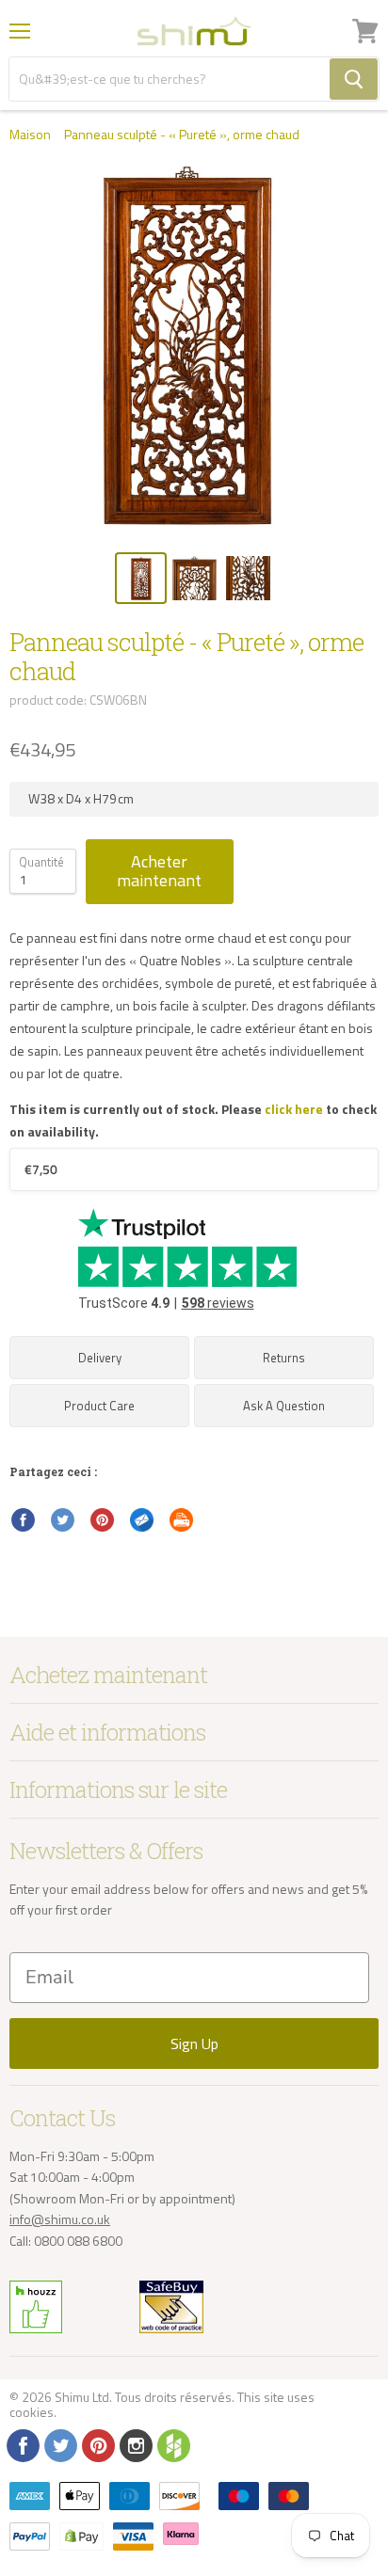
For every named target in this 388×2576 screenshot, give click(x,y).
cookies (32, 2412)
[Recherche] (354, 79)
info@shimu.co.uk (60, 2219)
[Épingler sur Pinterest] (103, 1520)
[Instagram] (135, 2444)
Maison (30, 135)
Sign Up (194, 2043)
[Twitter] (59, 2444)
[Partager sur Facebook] (24, 1520)
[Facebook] (22, 2444)
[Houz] (172, 2444)
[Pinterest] (97, 2444)
